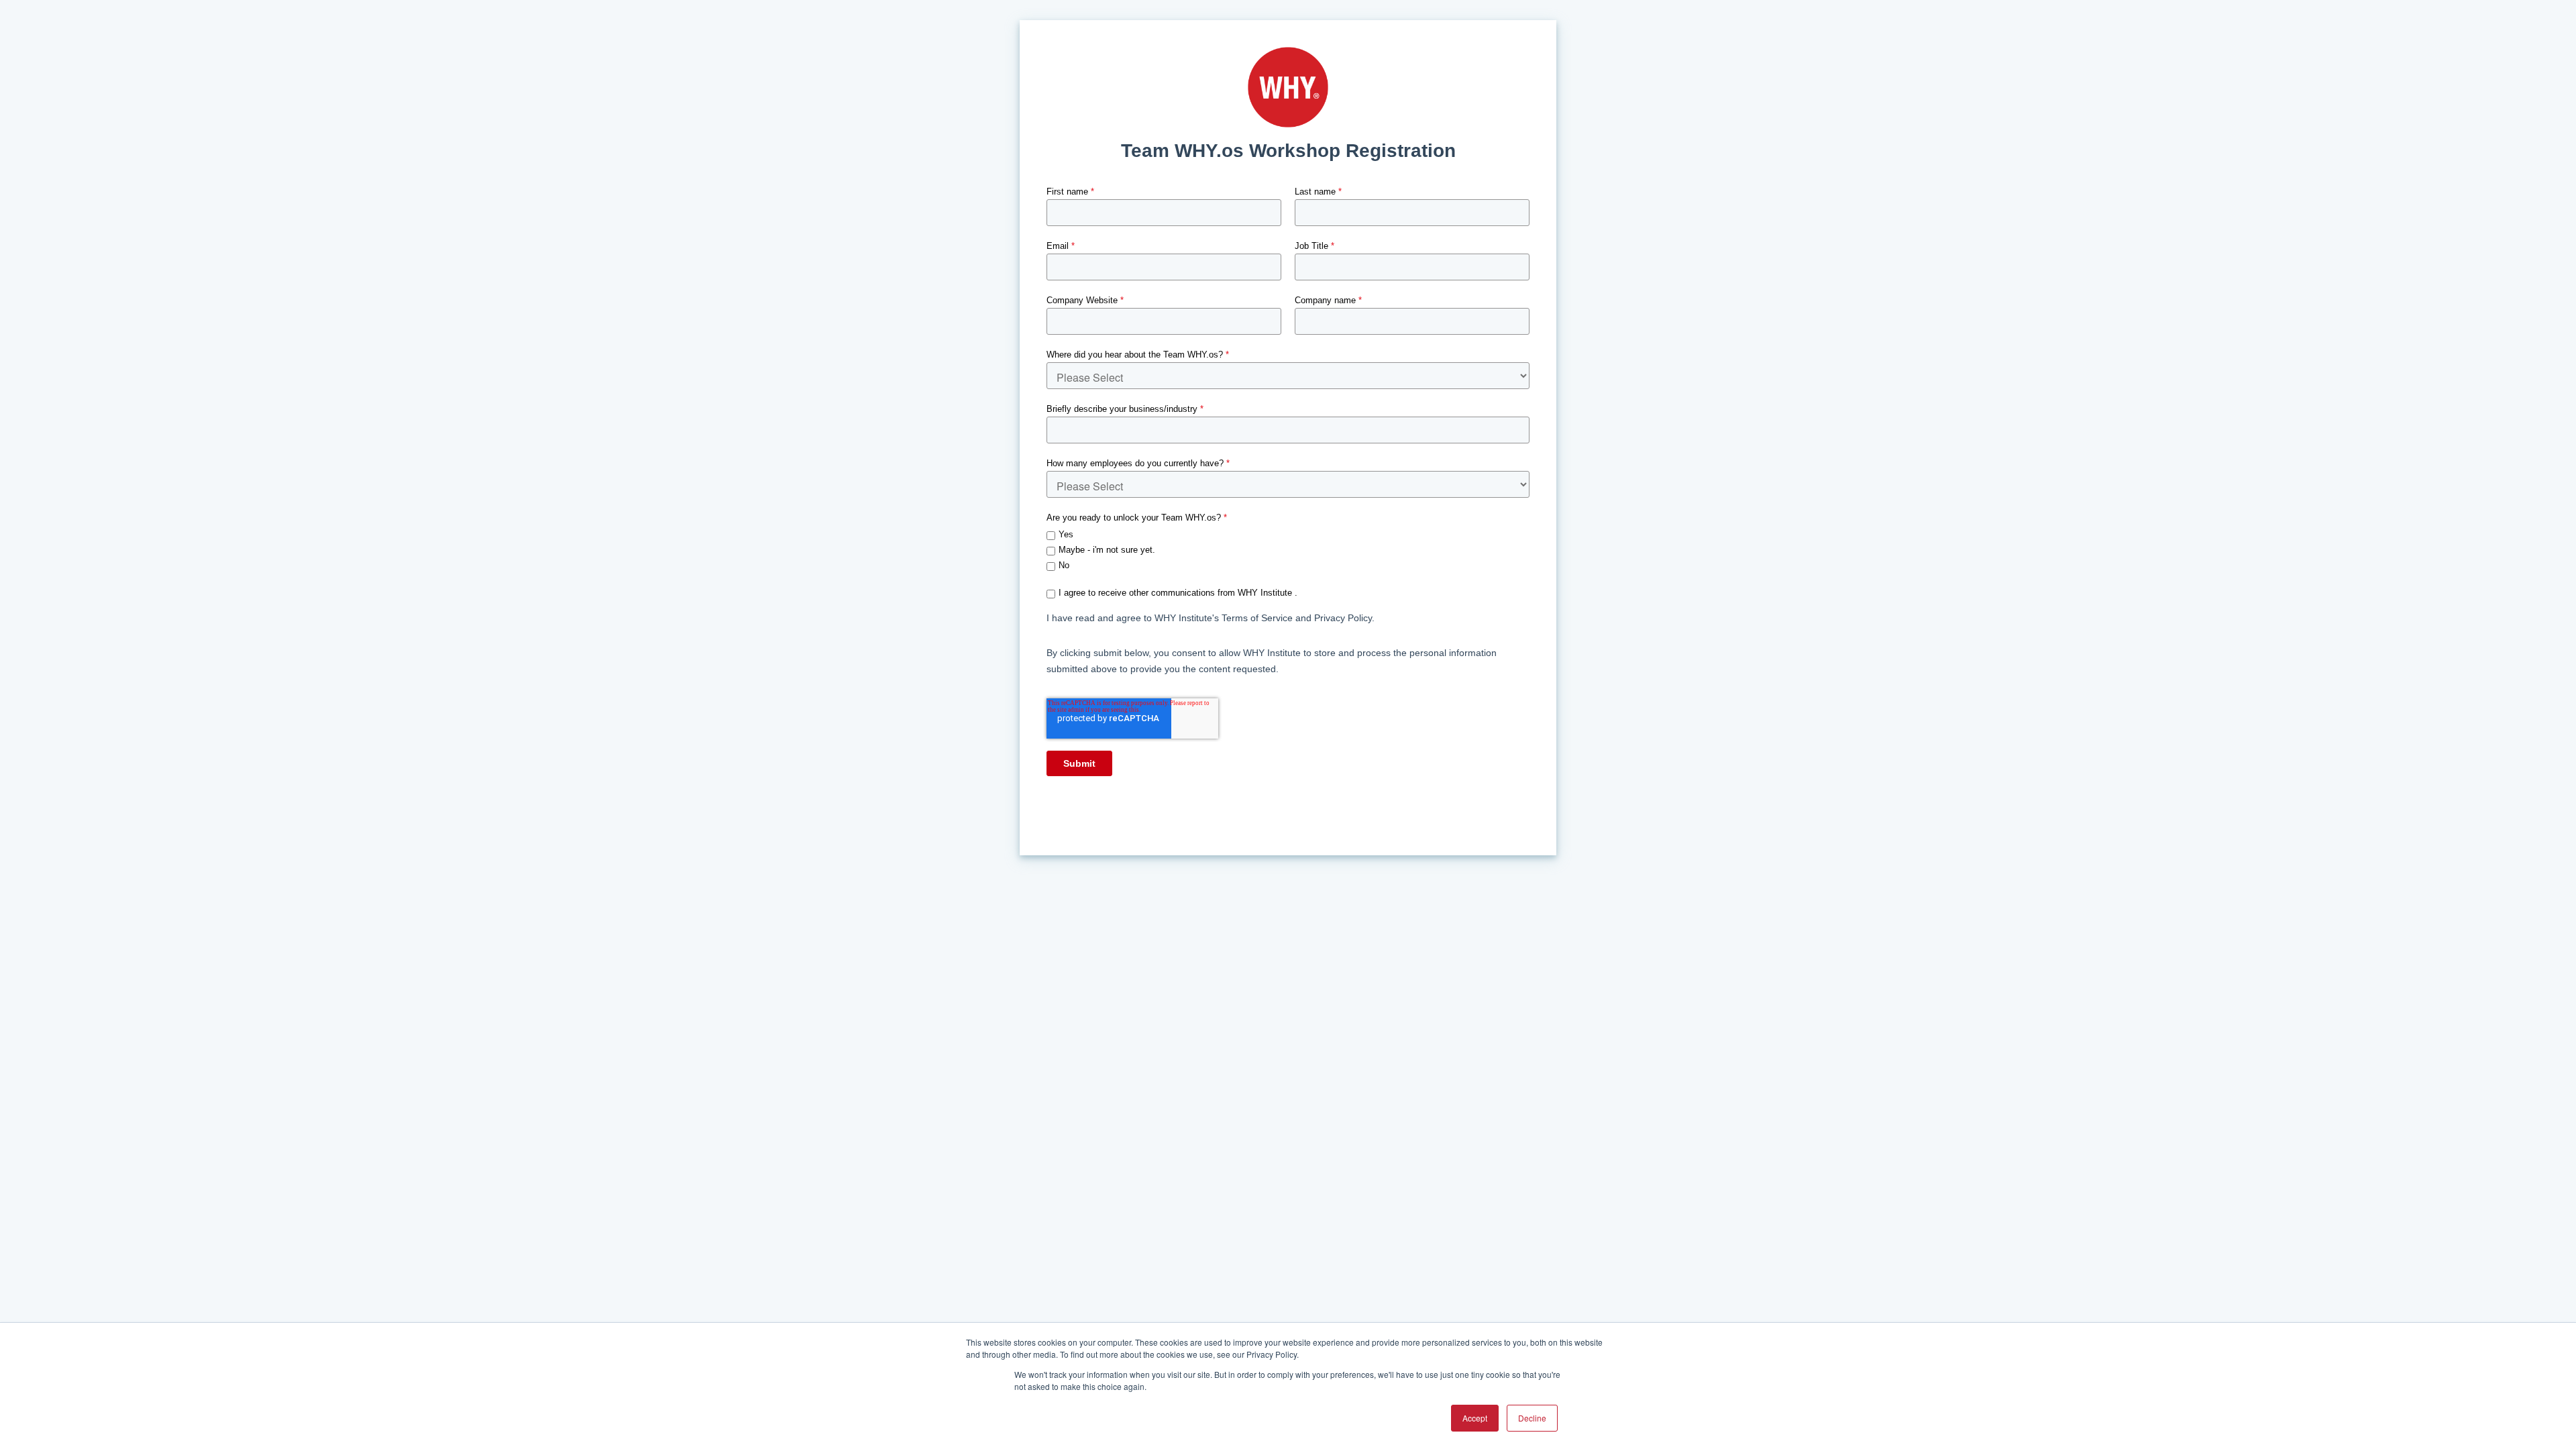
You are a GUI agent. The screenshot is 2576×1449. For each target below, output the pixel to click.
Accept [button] (1475, 1418)
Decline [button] (1532, 1418)
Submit (1079, 763)
